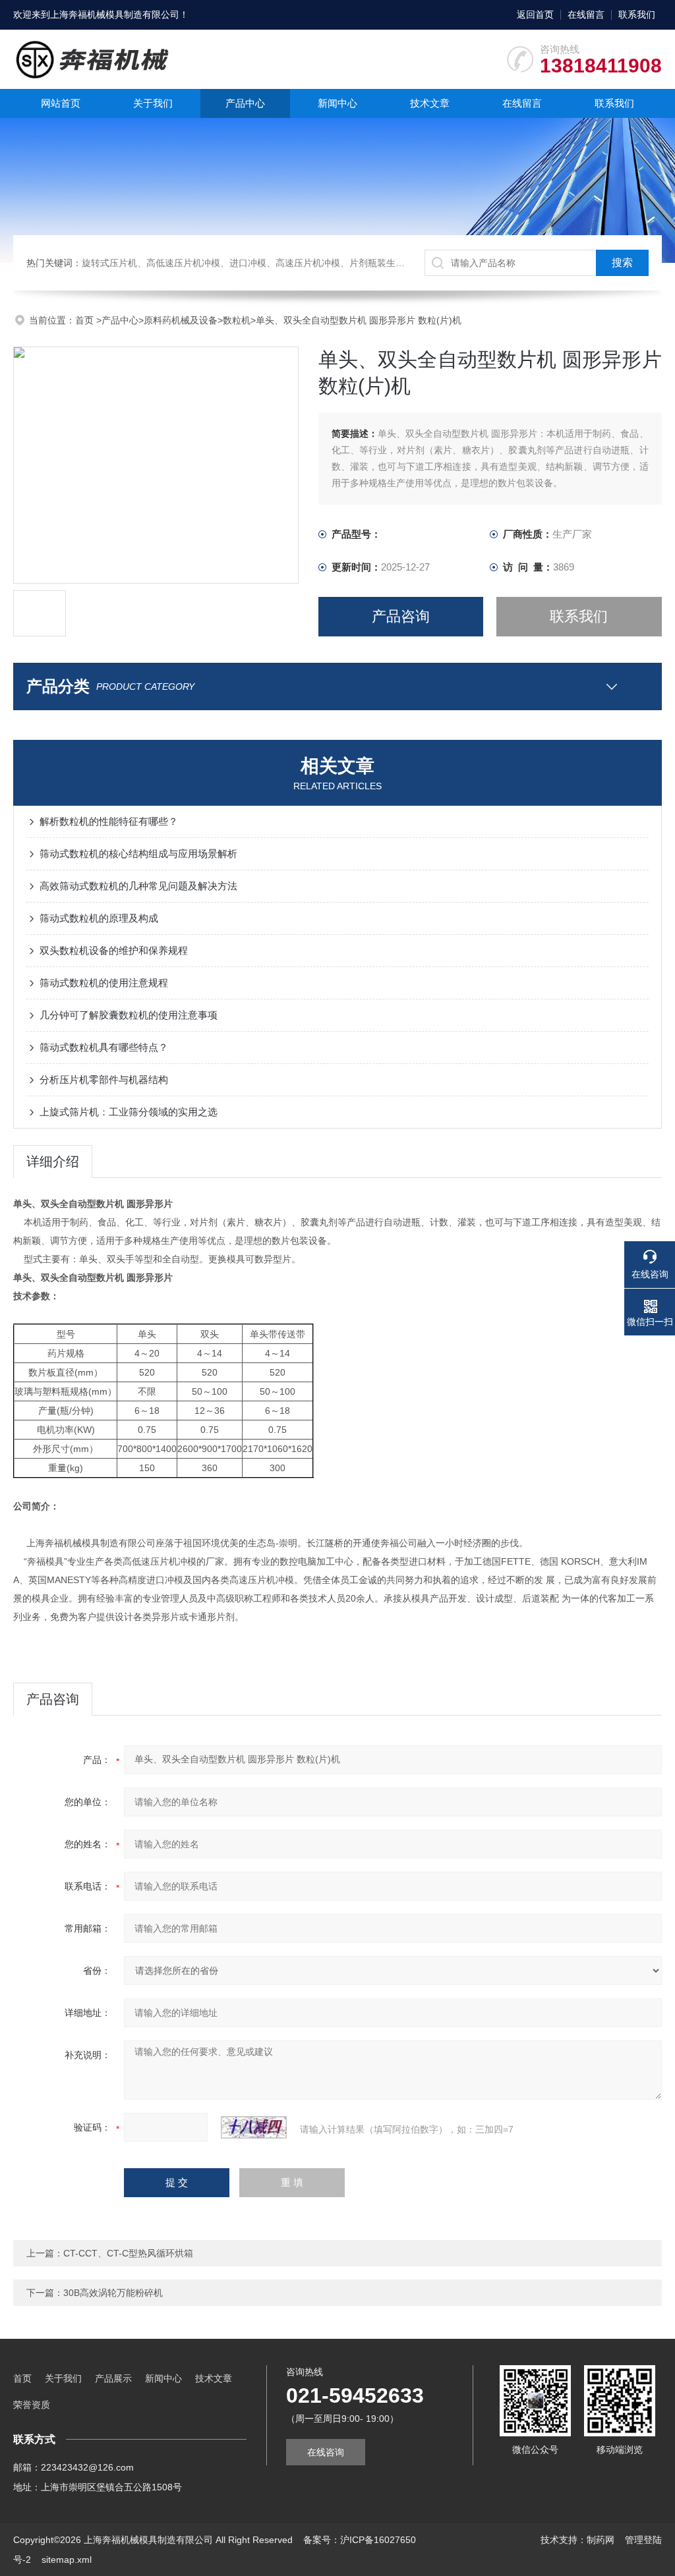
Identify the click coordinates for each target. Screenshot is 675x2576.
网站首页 (61, 103)
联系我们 (637, 14)
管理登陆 (643, 2540)
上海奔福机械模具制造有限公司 (115, 14)
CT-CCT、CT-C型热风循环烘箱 (128, 2253)
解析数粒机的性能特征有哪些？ (109, 821)
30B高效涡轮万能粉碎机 (113, 2293)
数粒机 (237, 320)
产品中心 (245, 103)
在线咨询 (326, 2452)
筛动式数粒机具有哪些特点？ (104, 1047)
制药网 (601, 2540)
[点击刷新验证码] (254, 2127)
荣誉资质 (32, 2405)
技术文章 (430, 103)
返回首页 (535, 14)
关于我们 (153, 103)
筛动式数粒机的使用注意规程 (104, 983)
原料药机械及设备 (181, 320)
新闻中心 (337, 103)
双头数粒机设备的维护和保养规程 (114, 950)
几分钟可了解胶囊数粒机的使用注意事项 (129, 1015)
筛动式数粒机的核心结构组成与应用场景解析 (138, 854)
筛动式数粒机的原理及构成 (99, 918)
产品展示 (113, 2378)
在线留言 (586, 14)
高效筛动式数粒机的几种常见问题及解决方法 (138, 886)
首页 (86, 320)
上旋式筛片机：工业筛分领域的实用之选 (129, 1112)
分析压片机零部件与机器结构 (104, 1079)
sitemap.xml (67, 2560)
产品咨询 (401, 616)
